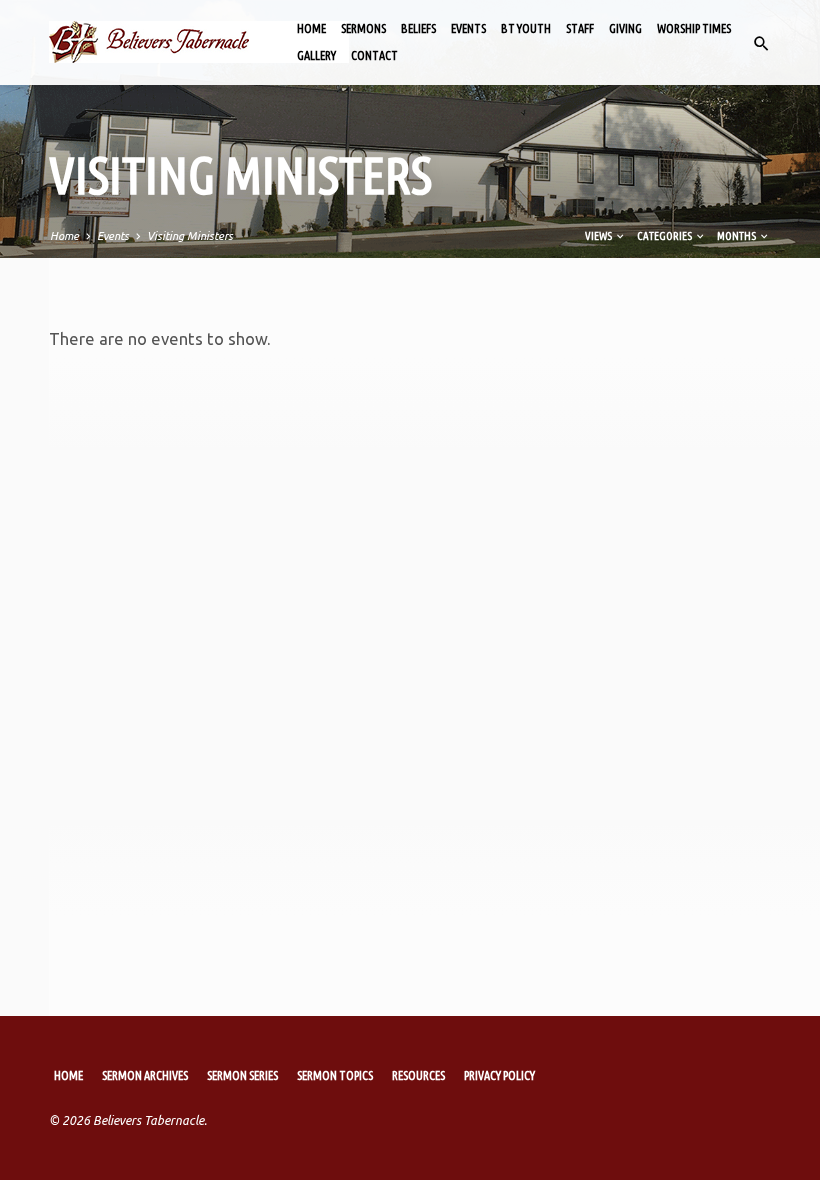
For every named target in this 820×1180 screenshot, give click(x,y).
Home (311, 28)
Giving (625, 28)
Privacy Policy (499, 1075)
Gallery (316, 55)
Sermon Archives (145, 1075)
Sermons (363, 28)
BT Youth (526, 28)
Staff (580, 28)
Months (737, 236)
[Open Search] (761, 44)
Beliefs (418, 28)
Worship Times (694, 28)
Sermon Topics (335, 1075)
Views (599, 236)
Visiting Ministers (190, 236)
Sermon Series (242, 1075)
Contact (374, 55)
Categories (665, 236)
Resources (418, 1075)
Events (468, 28)
